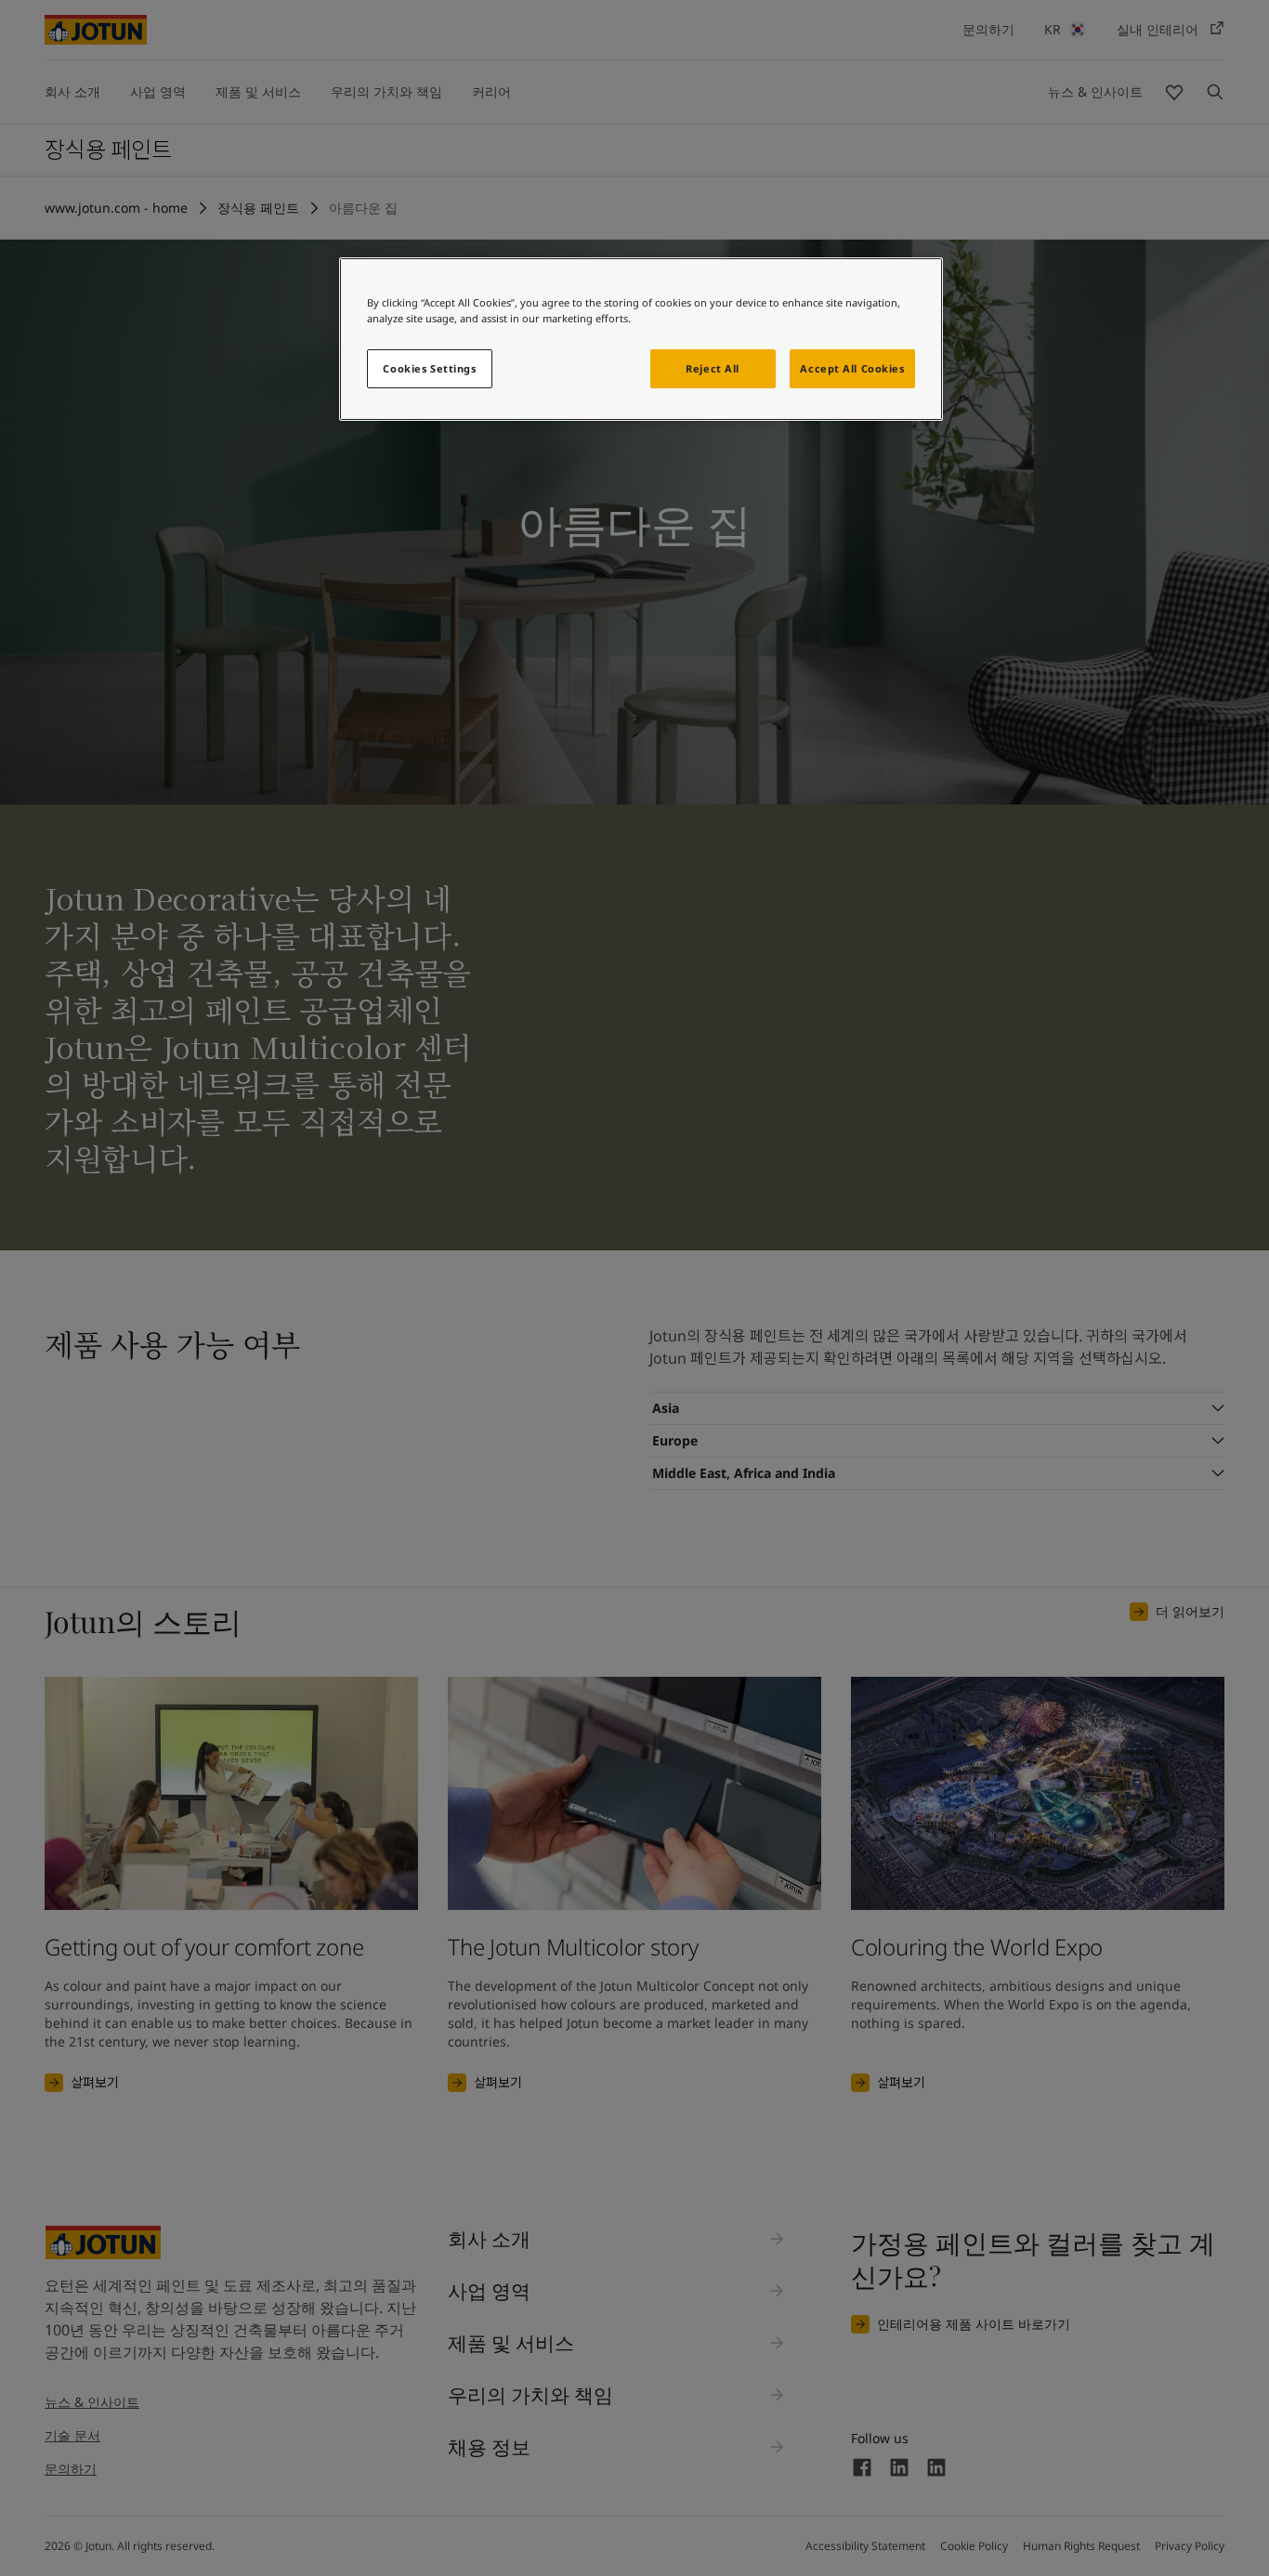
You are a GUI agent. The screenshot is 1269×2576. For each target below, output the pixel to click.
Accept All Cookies (852, 368)
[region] (641, 339)
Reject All (713, 368)
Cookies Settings (429, 368)
